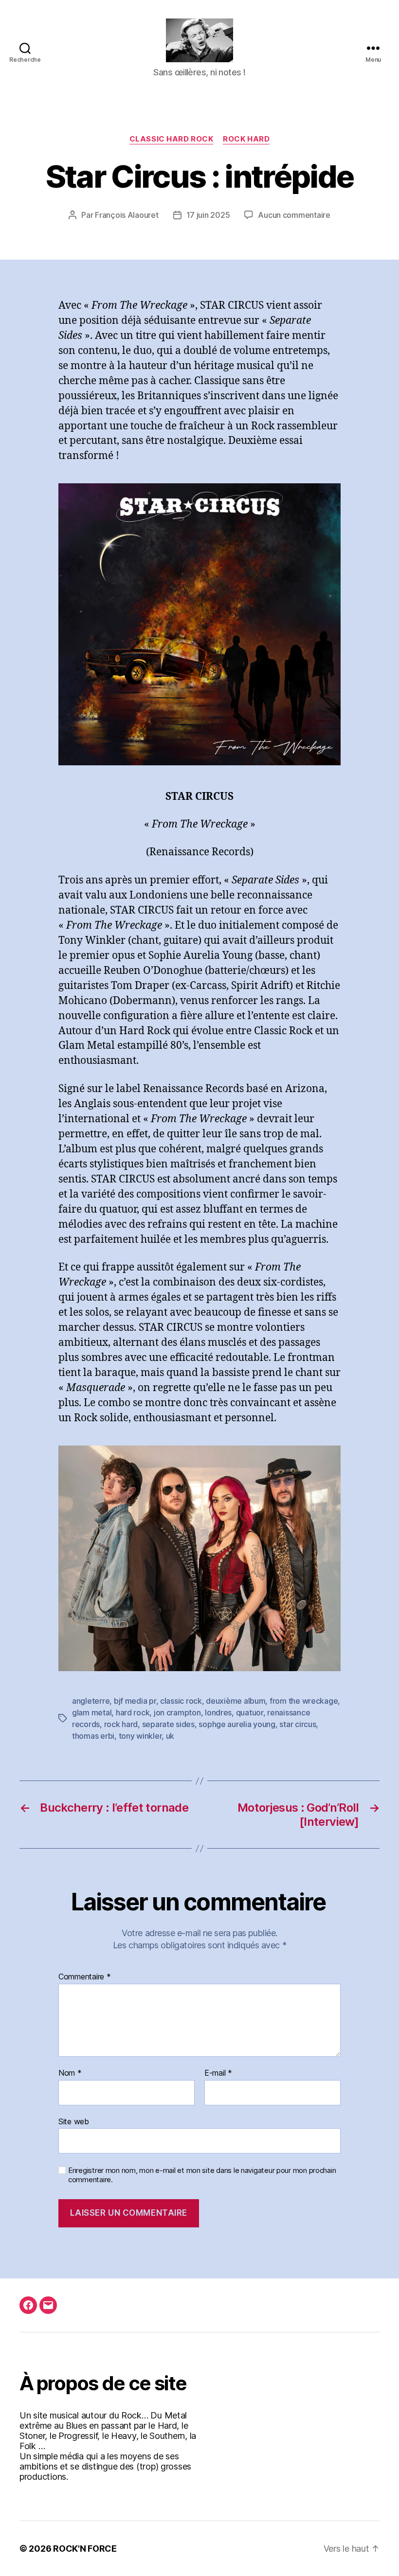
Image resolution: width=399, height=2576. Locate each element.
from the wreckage (304, 1701)
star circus (298, 1724)
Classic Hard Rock (171, 139)
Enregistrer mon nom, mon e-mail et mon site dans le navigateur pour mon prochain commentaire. (202, 2175)
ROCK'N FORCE (85, 2549)
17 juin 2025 (208, 215)
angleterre (91, 1701)
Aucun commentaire (294, 215)
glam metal (92, 1712)
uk (170, 1736)
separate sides (168, 1724)
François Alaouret (127, 215)
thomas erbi (93, 1736)
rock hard (121, 1724)
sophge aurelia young (237, 1724)
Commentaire (85, 1977)
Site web (74, 2121)
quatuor (250, 1712)
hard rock (133, 1712)
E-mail (218, 2073)
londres (218, 1712)
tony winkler (140, 1736)
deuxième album (236, 1701)
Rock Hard (246, 139)
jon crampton (177, 1712)
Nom (70, 2073)
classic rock (181, 1701)
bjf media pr (135, 1701)
